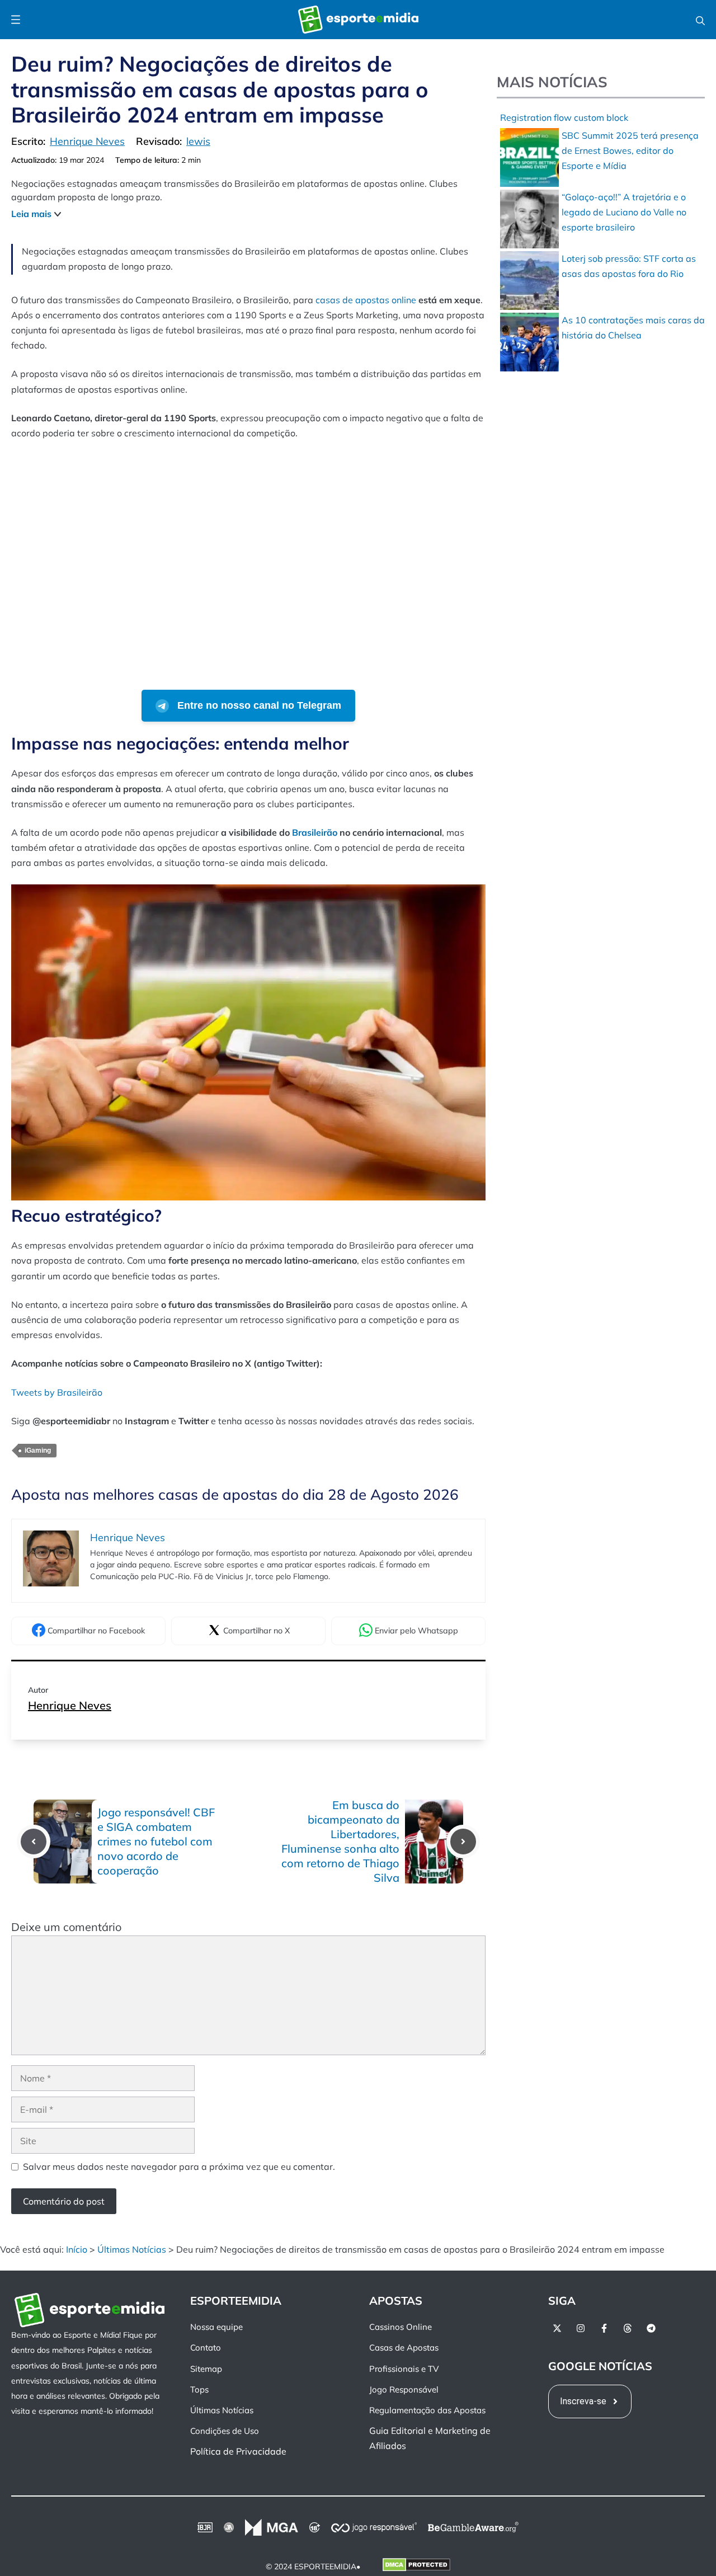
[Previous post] (34, 1842)
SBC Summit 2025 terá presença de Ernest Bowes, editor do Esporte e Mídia (630, 150)
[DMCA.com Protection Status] (416, 2566)
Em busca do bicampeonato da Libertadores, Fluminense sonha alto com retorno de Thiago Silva (340, 1841)
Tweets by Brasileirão (57, 1392)
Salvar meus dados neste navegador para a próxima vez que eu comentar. (179, 2167)
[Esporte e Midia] (358, 20)
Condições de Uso (225, 2431)
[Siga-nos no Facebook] (604, 2328)
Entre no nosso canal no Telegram (258, 705)
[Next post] (463, 1842)
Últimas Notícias (132, 2249)
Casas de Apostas (404, 2347)
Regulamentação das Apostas (427, 2410)
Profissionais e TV (404, 2368)
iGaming (38, 1451)
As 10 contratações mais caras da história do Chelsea (633, 328)
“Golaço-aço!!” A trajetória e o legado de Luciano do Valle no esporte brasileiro (624, 212)
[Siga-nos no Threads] (628, 2328)
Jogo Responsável (404, 2389)
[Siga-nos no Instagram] (581, 2328)
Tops (199, 2389)
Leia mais (31, 214)
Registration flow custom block (564, 117)
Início (77, 2249)
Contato (206, 2347)
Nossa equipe (216, 2327)
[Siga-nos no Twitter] (557, 2328)
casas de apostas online (366, 300)
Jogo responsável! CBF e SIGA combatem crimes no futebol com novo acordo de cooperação (156, 1841)
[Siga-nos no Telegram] (651, 2328)
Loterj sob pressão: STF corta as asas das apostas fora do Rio (629, 266)
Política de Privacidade (238, 2451)
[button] (700, 20)
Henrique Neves (70, 1705)
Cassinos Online (401, 2327)
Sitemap (206, 2368)
